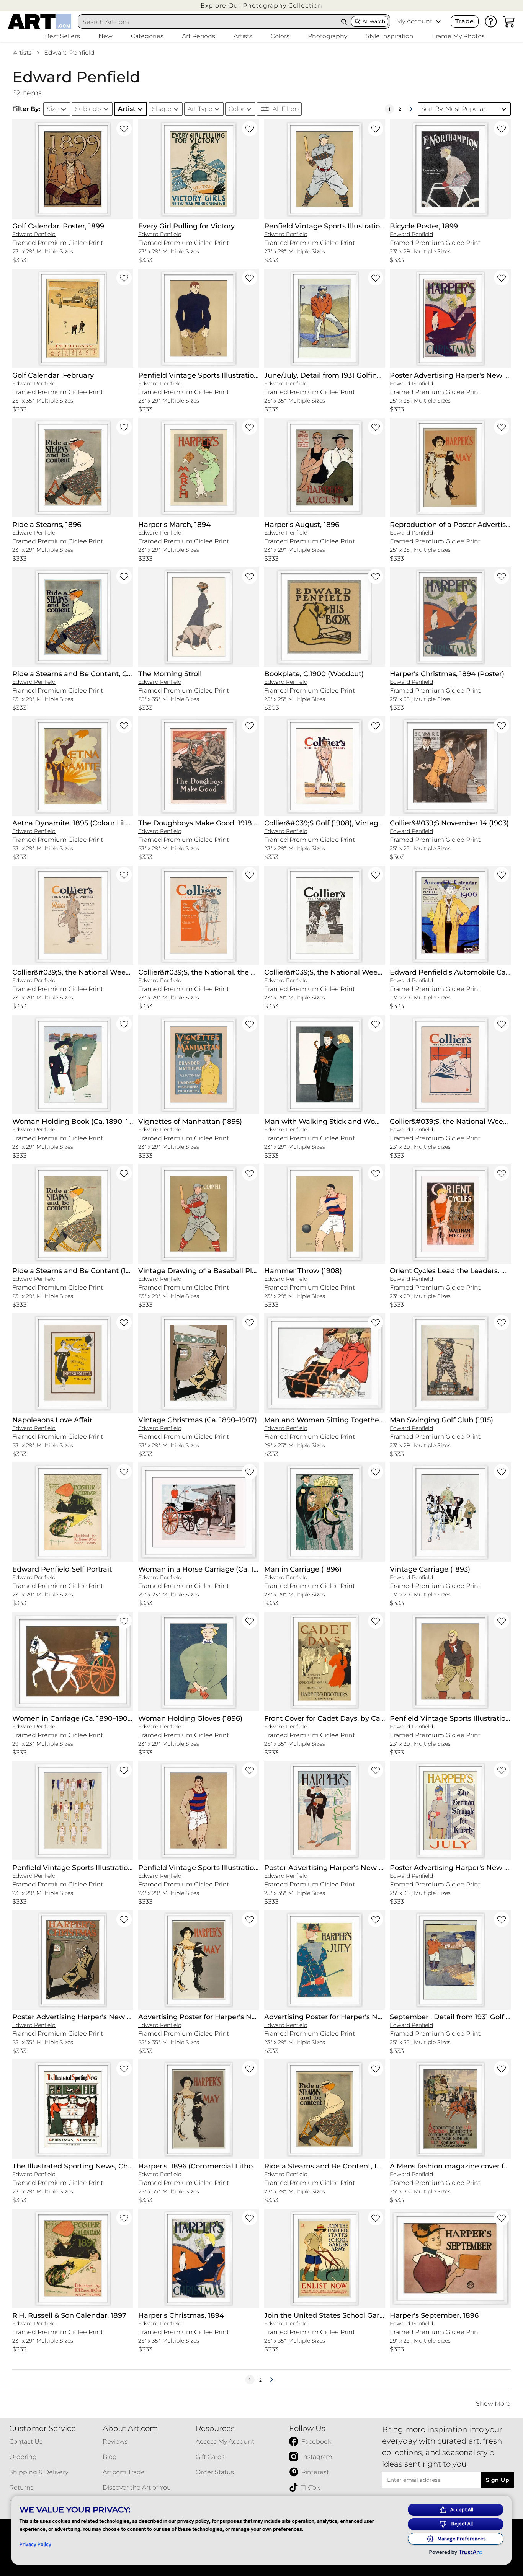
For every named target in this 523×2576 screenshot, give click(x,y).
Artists (22, 53)
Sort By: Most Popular (453, 109)
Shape (162, 109)
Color (236, 109)
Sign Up (498, 2480)
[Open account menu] (438, 21)
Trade (464, 21)
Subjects (88, 109)
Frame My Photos (458, 36)
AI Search (374, 21)
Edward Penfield (69, 53)
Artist (127, 109)
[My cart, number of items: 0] (509, 21)
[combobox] (208, 22)
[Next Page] (411, 109)
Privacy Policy (35, 2544)
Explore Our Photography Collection (261, 6)
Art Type (200, 109)
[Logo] (40, 21)
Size (53, 109)
